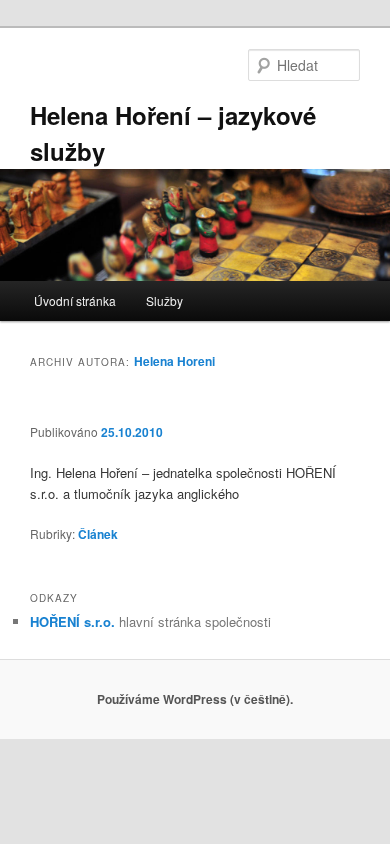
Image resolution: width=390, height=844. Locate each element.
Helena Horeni (174, 361)
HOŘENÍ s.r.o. (72, 621)
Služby (164, 300)
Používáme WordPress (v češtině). (195, 699)
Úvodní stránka (75, 300)
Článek (98, 534)
